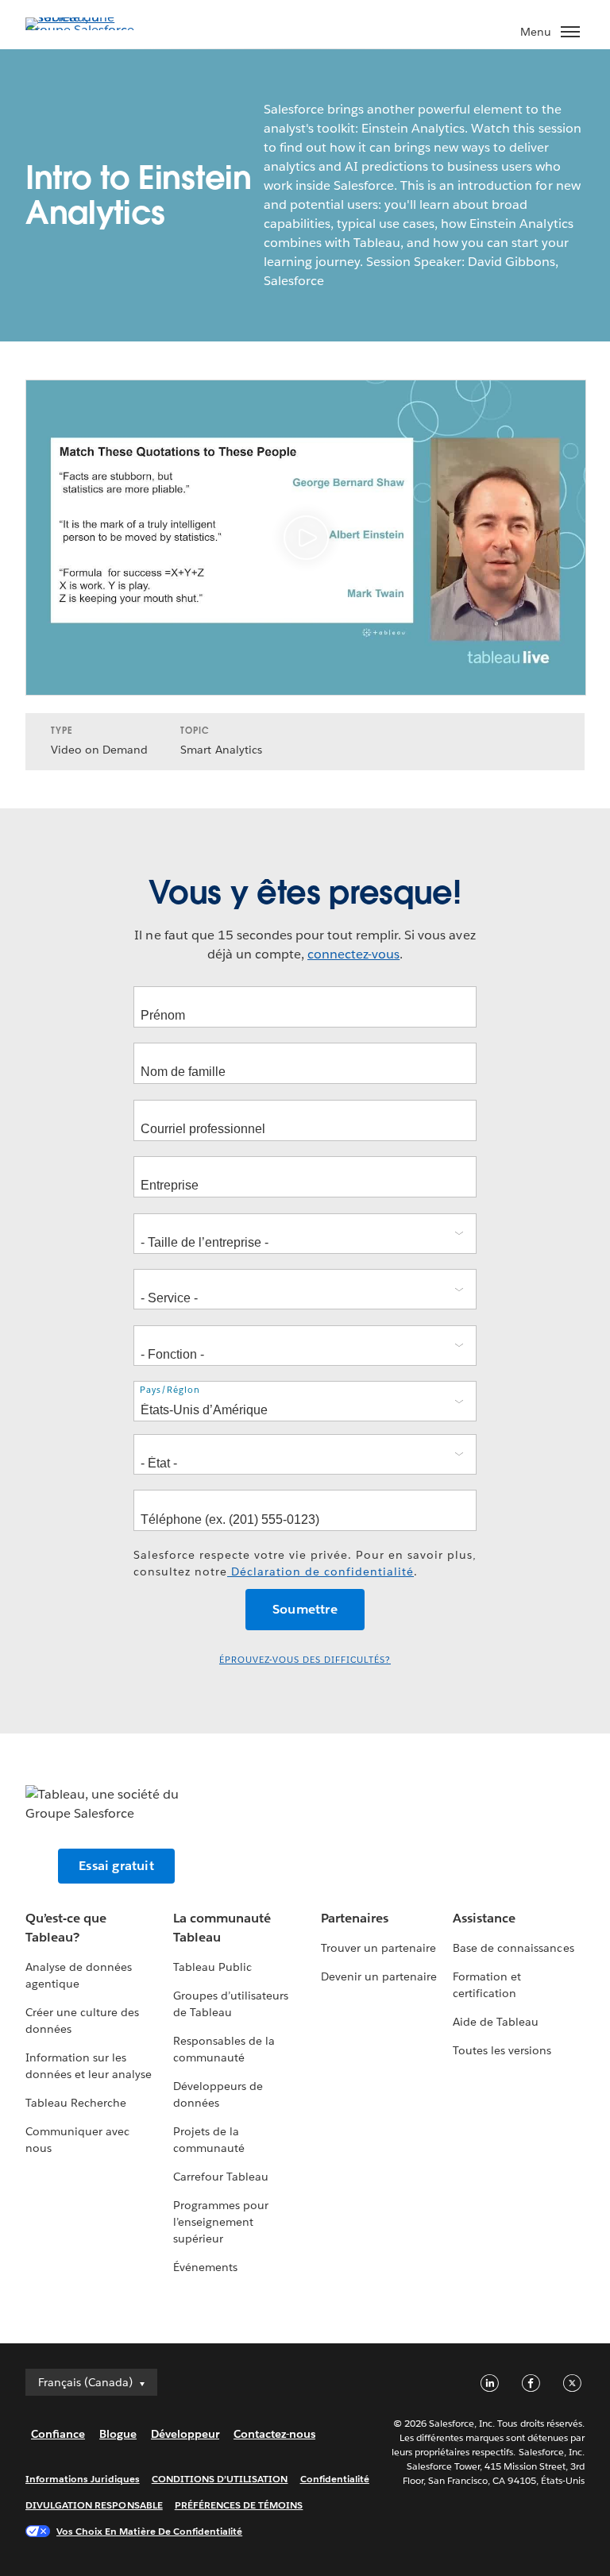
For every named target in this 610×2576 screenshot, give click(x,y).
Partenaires (355, 1918)
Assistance (484, 1918)
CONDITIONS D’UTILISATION (220, 2479)
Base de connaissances (513, 1948)
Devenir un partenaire (379, 1976)
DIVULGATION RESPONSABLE (94, 2505)
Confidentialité (335, 2479)
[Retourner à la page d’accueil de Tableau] (81, 30)
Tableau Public (212, 1967)
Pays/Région (170, 1389)
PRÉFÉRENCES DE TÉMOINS (239, 2505)
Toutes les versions (502, 2050)
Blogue (118, 2434)
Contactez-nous (274, 2434)
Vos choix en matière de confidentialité (149, 2531)
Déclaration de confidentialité (320, 1571)
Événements (205, 2267)
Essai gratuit (116, 1866)
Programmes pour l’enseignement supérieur (221, 2222)
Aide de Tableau (496, 2022)
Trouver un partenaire (378, 1948)
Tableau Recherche (76, 2103)
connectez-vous (353, 954)
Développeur (185, 2434)
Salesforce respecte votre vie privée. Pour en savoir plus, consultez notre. (305, 1563)
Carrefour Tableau (221, 2177)
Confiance (58, 2434)
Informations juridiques (83, 2479)
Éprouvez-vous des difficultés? (305, 1660)
